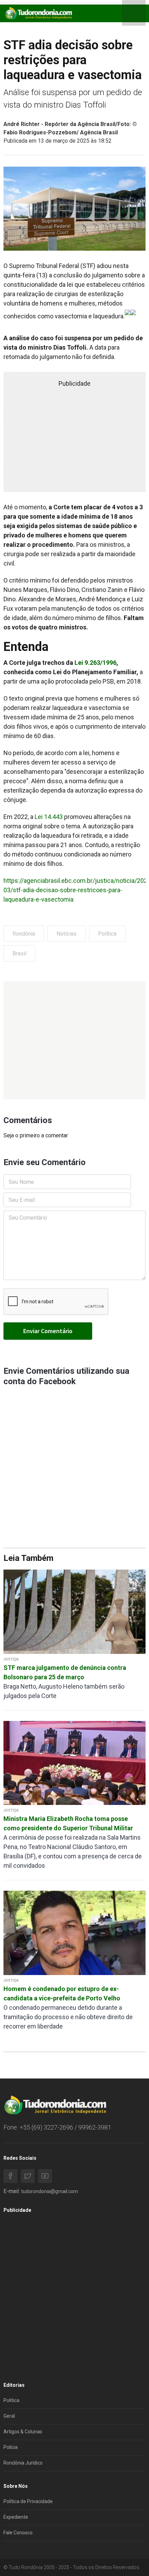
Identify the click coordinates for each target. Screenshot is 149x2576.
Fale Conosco (18, 2533)
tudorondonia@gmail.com (50, 2191)
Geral (9, 2416)
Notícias (67, 934)
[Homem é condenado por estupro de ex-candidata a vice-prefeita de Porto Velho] (74, 1933)
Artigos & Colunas (23, 2432)
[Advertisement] (74, 1040)
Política (107, 934)
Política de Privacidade (28, 2501)
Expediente (16, 2517)
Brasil (19, 954)
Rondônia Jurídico (23, 2463)
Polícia (11, 2447)
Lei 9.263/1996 (95, 663)
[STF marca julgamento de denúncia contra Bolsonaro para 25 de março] (74, 1611)
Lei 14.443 (49, 817)
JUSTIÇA (11, 1659)
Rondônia (24, 934)
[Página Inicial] (38, 13)
